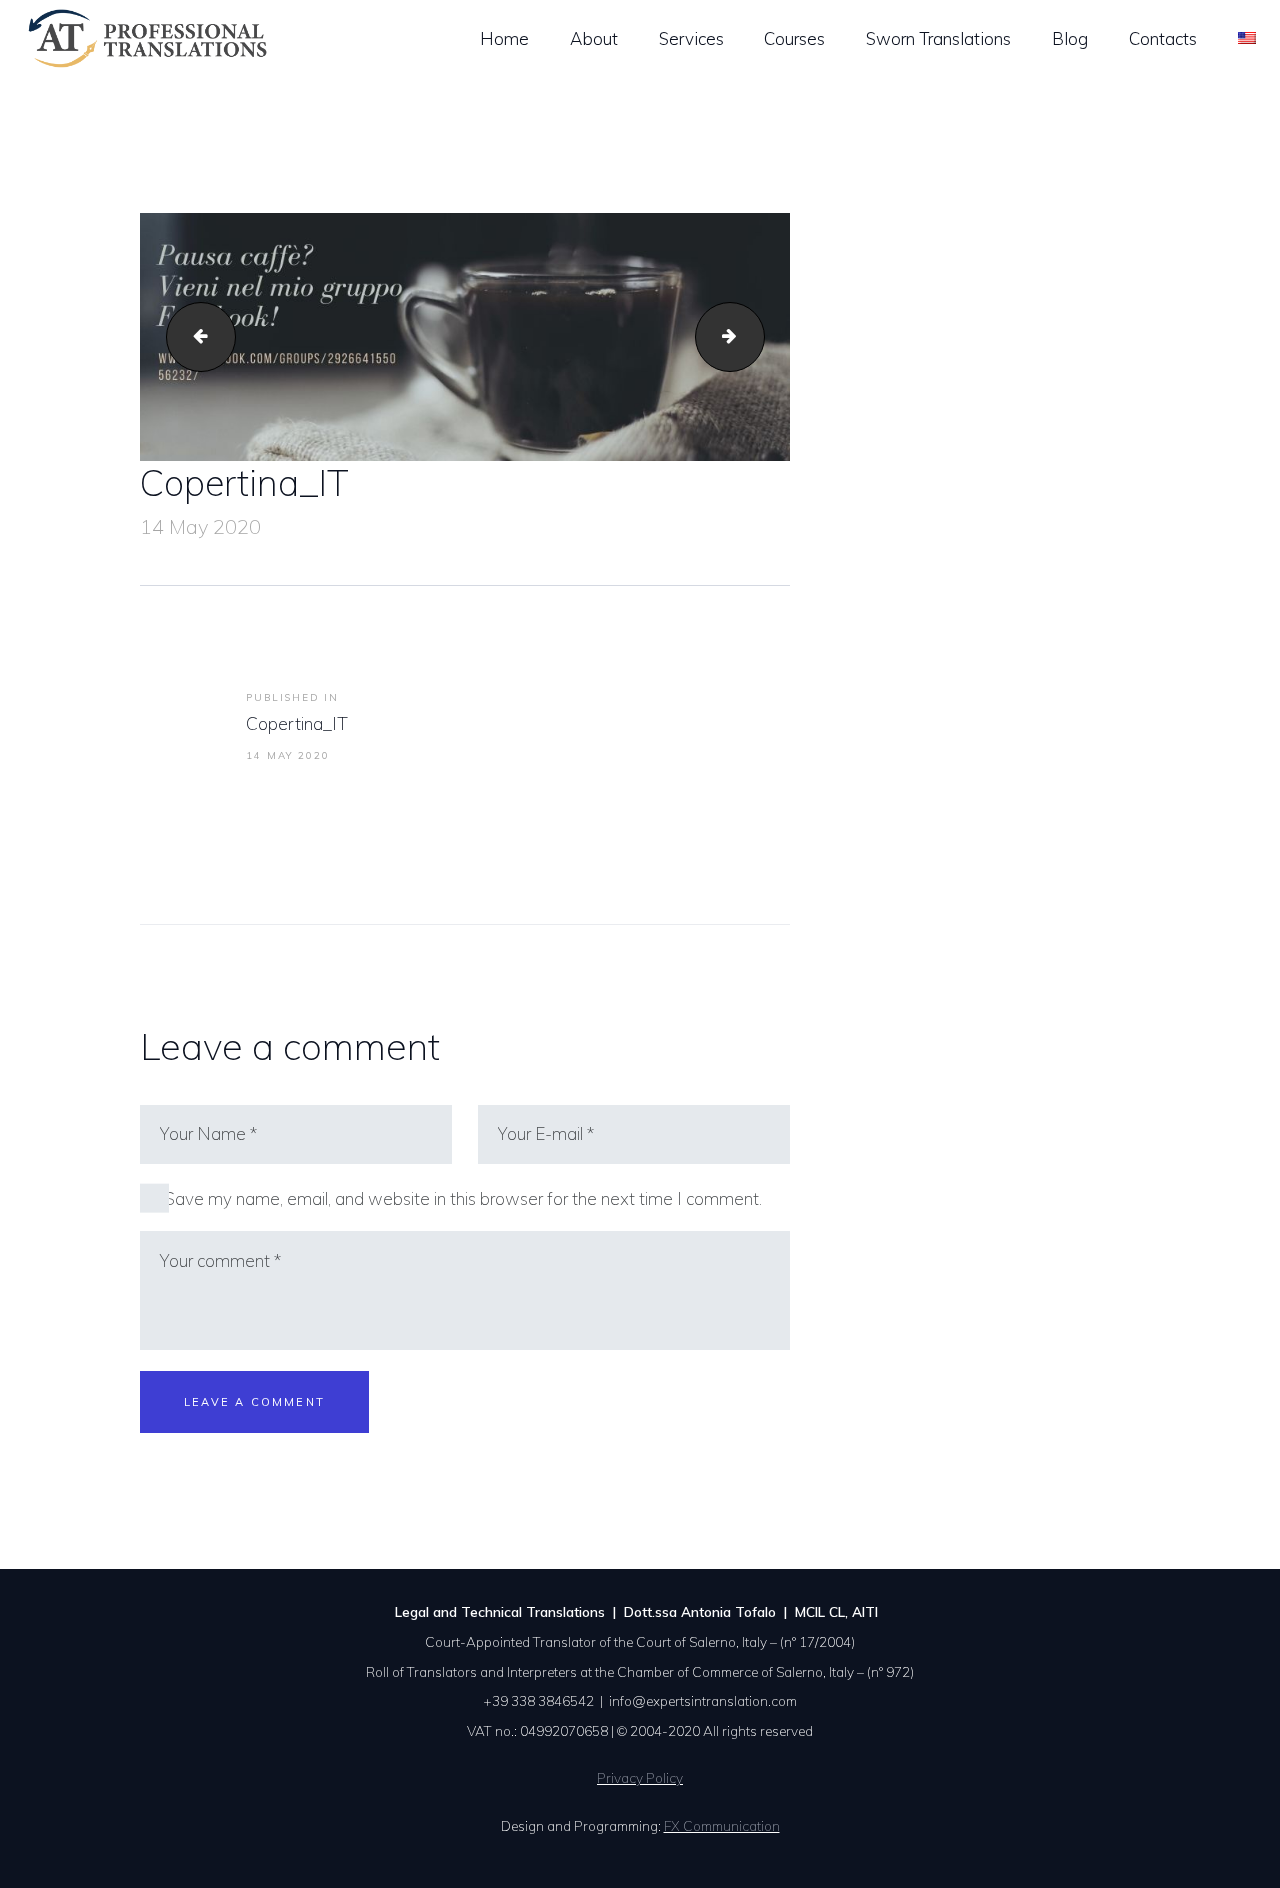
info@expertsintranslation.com (703, 1700)
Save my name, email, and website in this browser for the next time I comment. (463, 1198)
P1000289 (193, 336)
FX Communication (722, 1825)
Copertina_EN (756, 336)
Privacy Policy (640, 1777)
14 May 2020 (200, 526)
